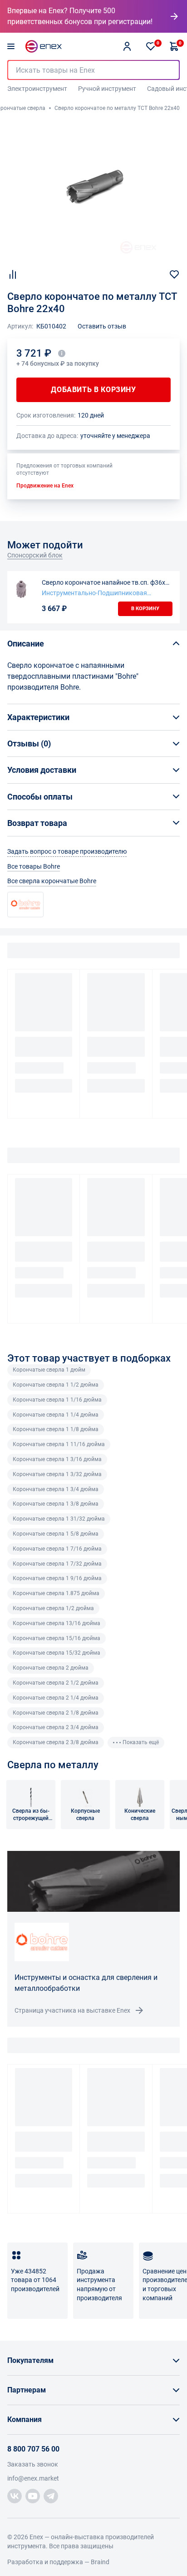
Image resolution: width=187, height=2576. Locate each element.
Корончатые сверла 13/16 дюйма (57, 1623)
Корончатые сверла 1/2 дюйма (53, 1608)
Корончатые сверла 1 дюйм (49, 1370)
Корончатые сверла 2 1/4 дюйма (56, 1698)
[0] (151, 46)
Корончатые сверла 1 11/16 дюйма (59, 1444)
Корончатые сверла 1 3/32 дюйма (57, 1474)
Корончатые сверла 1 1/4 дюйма (56, 1415)
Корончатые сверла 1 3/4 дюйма (56, 1489)
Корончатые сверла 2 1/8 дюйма (56, 1713)
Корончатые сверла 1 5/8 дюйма (56, 1534)
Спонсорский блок (35, 555)
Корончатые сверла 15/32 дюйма (57, 1653)
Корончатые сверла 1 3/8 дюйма (56, 1504)
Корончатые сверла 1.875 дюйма (56, 1593)
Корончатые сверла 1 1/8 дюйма (56, 1429)
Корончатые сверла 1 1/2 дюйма (56, 1385)
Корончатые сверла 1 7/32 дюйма (57, 1564)
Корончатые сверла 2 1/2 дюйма (56, 1683)
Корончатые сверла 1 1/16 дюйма (57, 1400)
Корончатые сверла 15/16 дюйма (57, 1638)
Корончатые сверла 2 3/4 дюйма (56, 1727)
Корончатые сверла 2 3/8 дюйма (56, 1742)
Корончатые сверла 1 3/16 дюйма (57, 1459)
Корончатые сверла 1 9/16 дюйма (57, 1578)
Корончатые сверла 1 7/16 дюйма (57, 1549)
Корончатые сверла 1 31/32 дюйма (59, 1519)
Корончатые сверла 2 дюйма (51, 1668)
